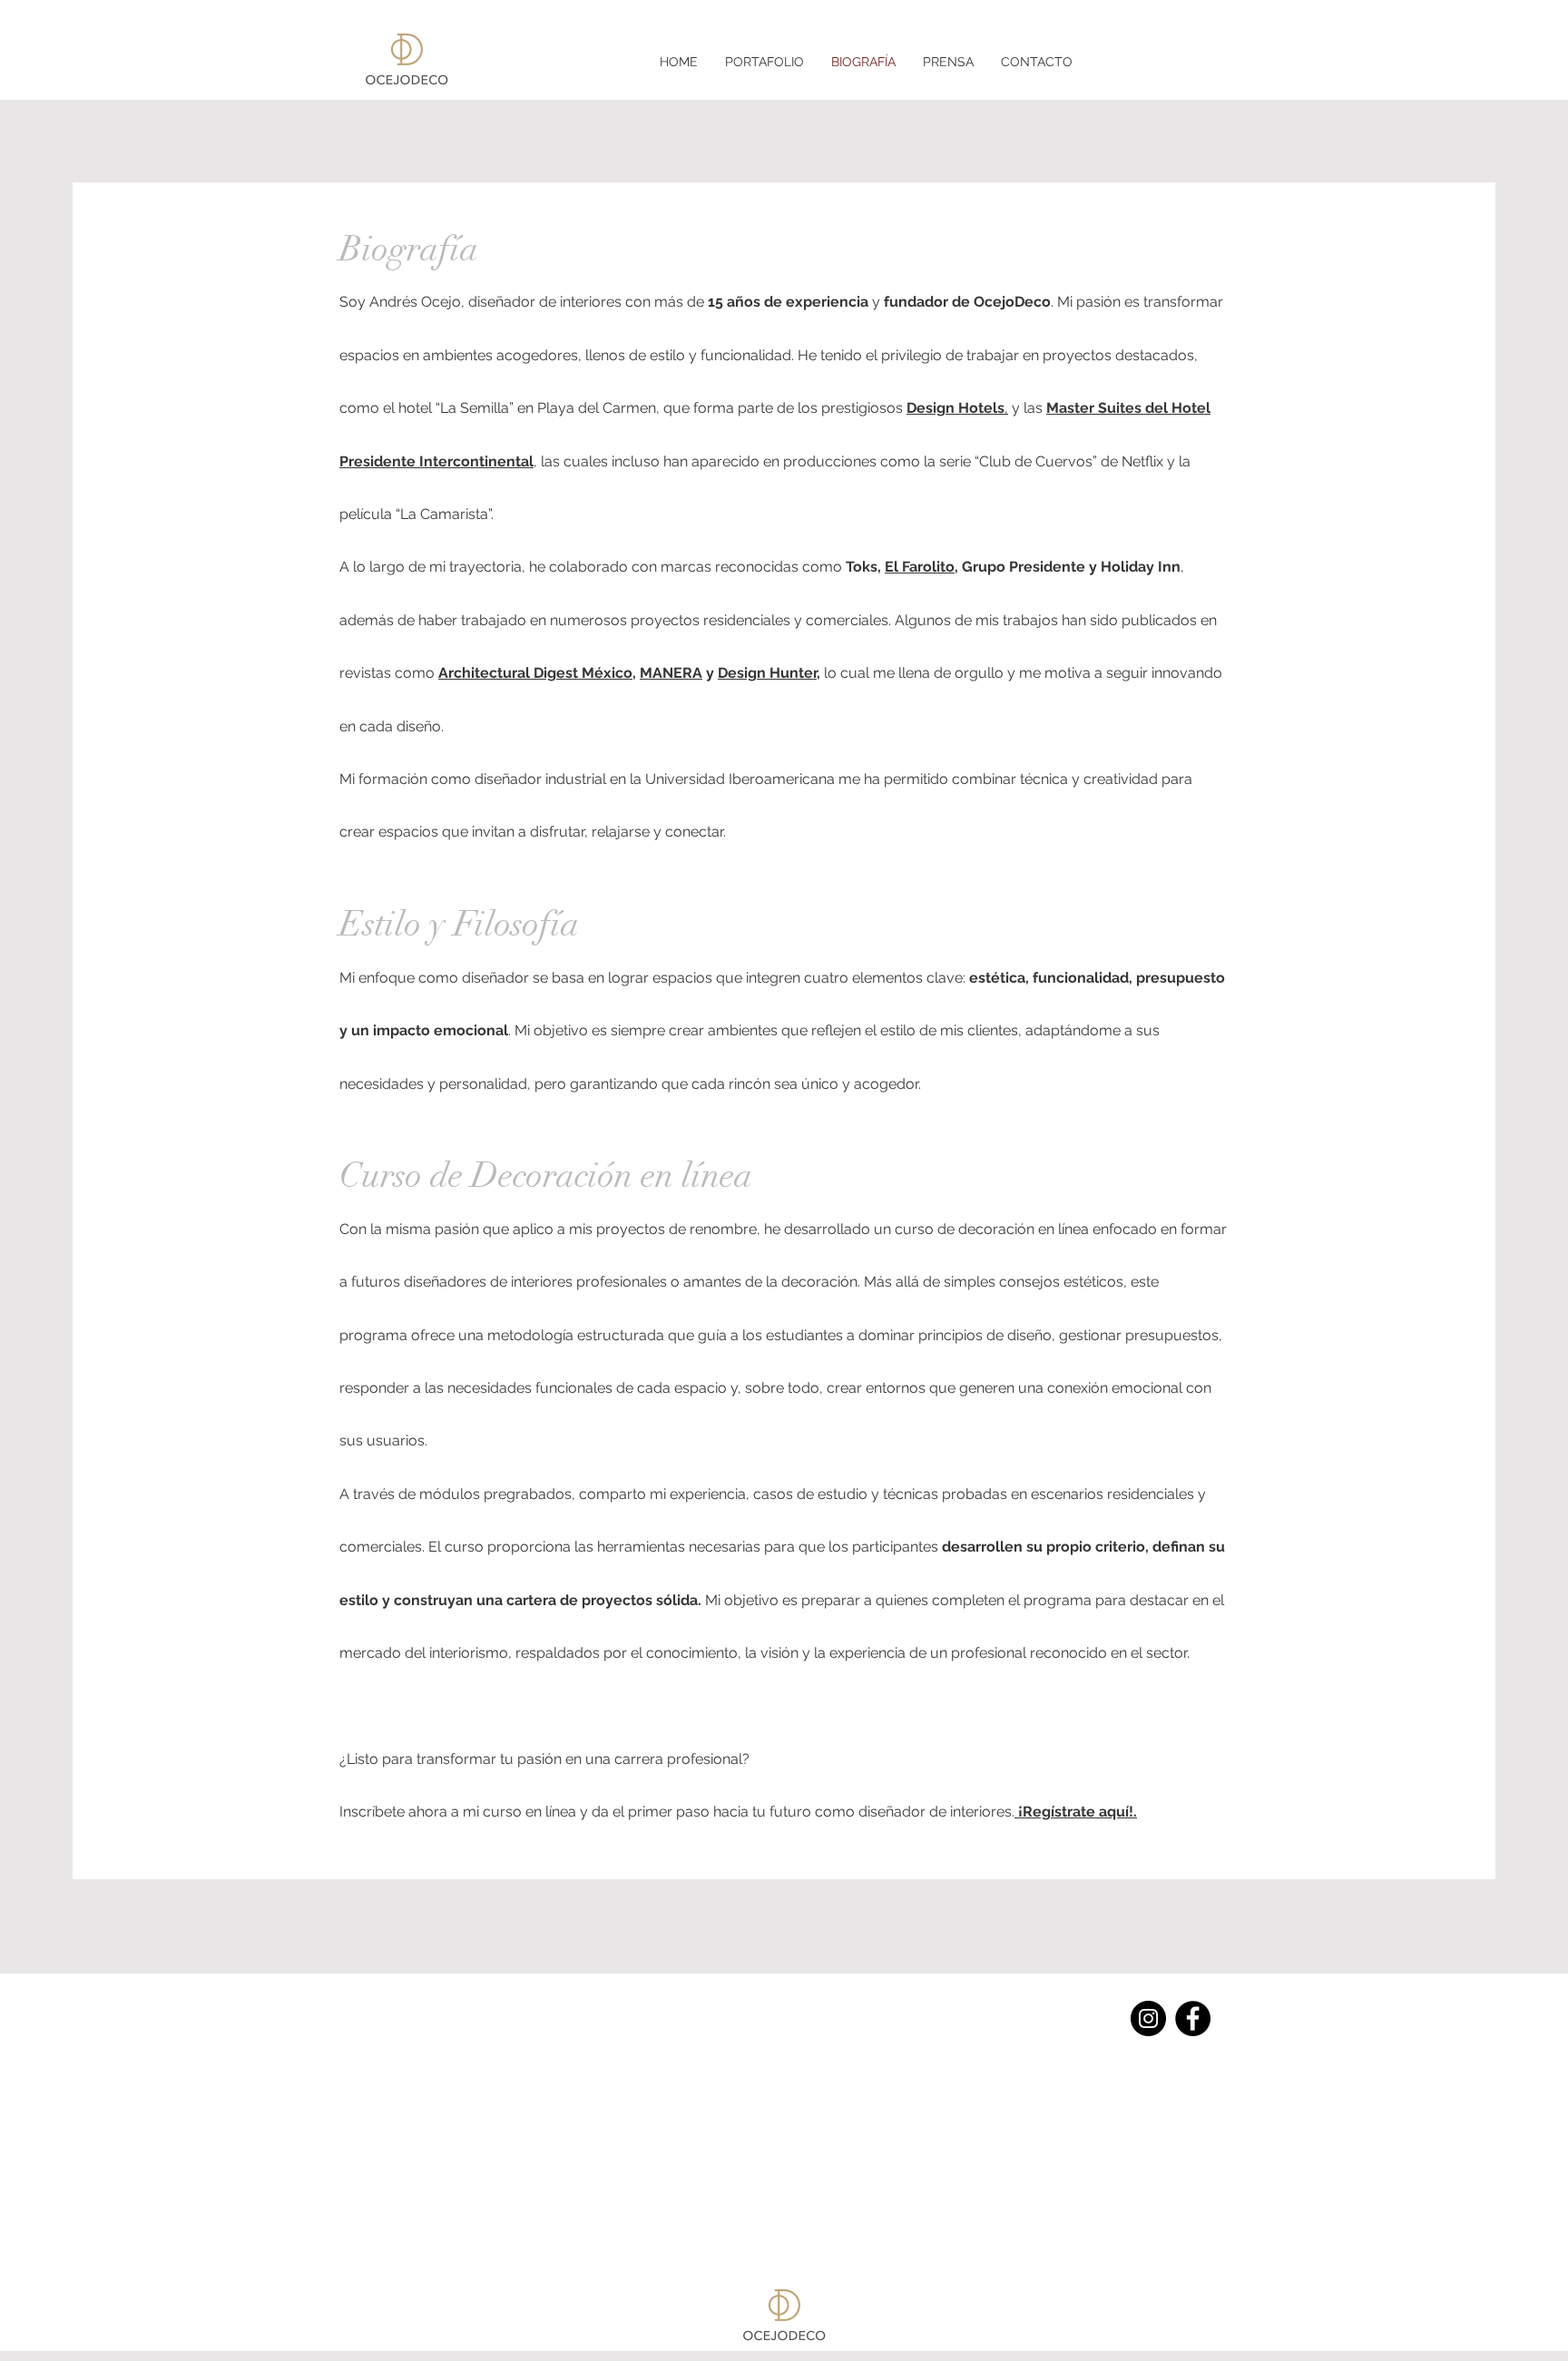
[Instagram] (1148, 2018)
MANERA (671, 673)
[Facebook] (1193, 2018)
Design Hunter (767, 673)
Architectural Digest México (535, 673)
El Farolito (920, 567)
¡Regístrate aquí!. (1076, 1812)
